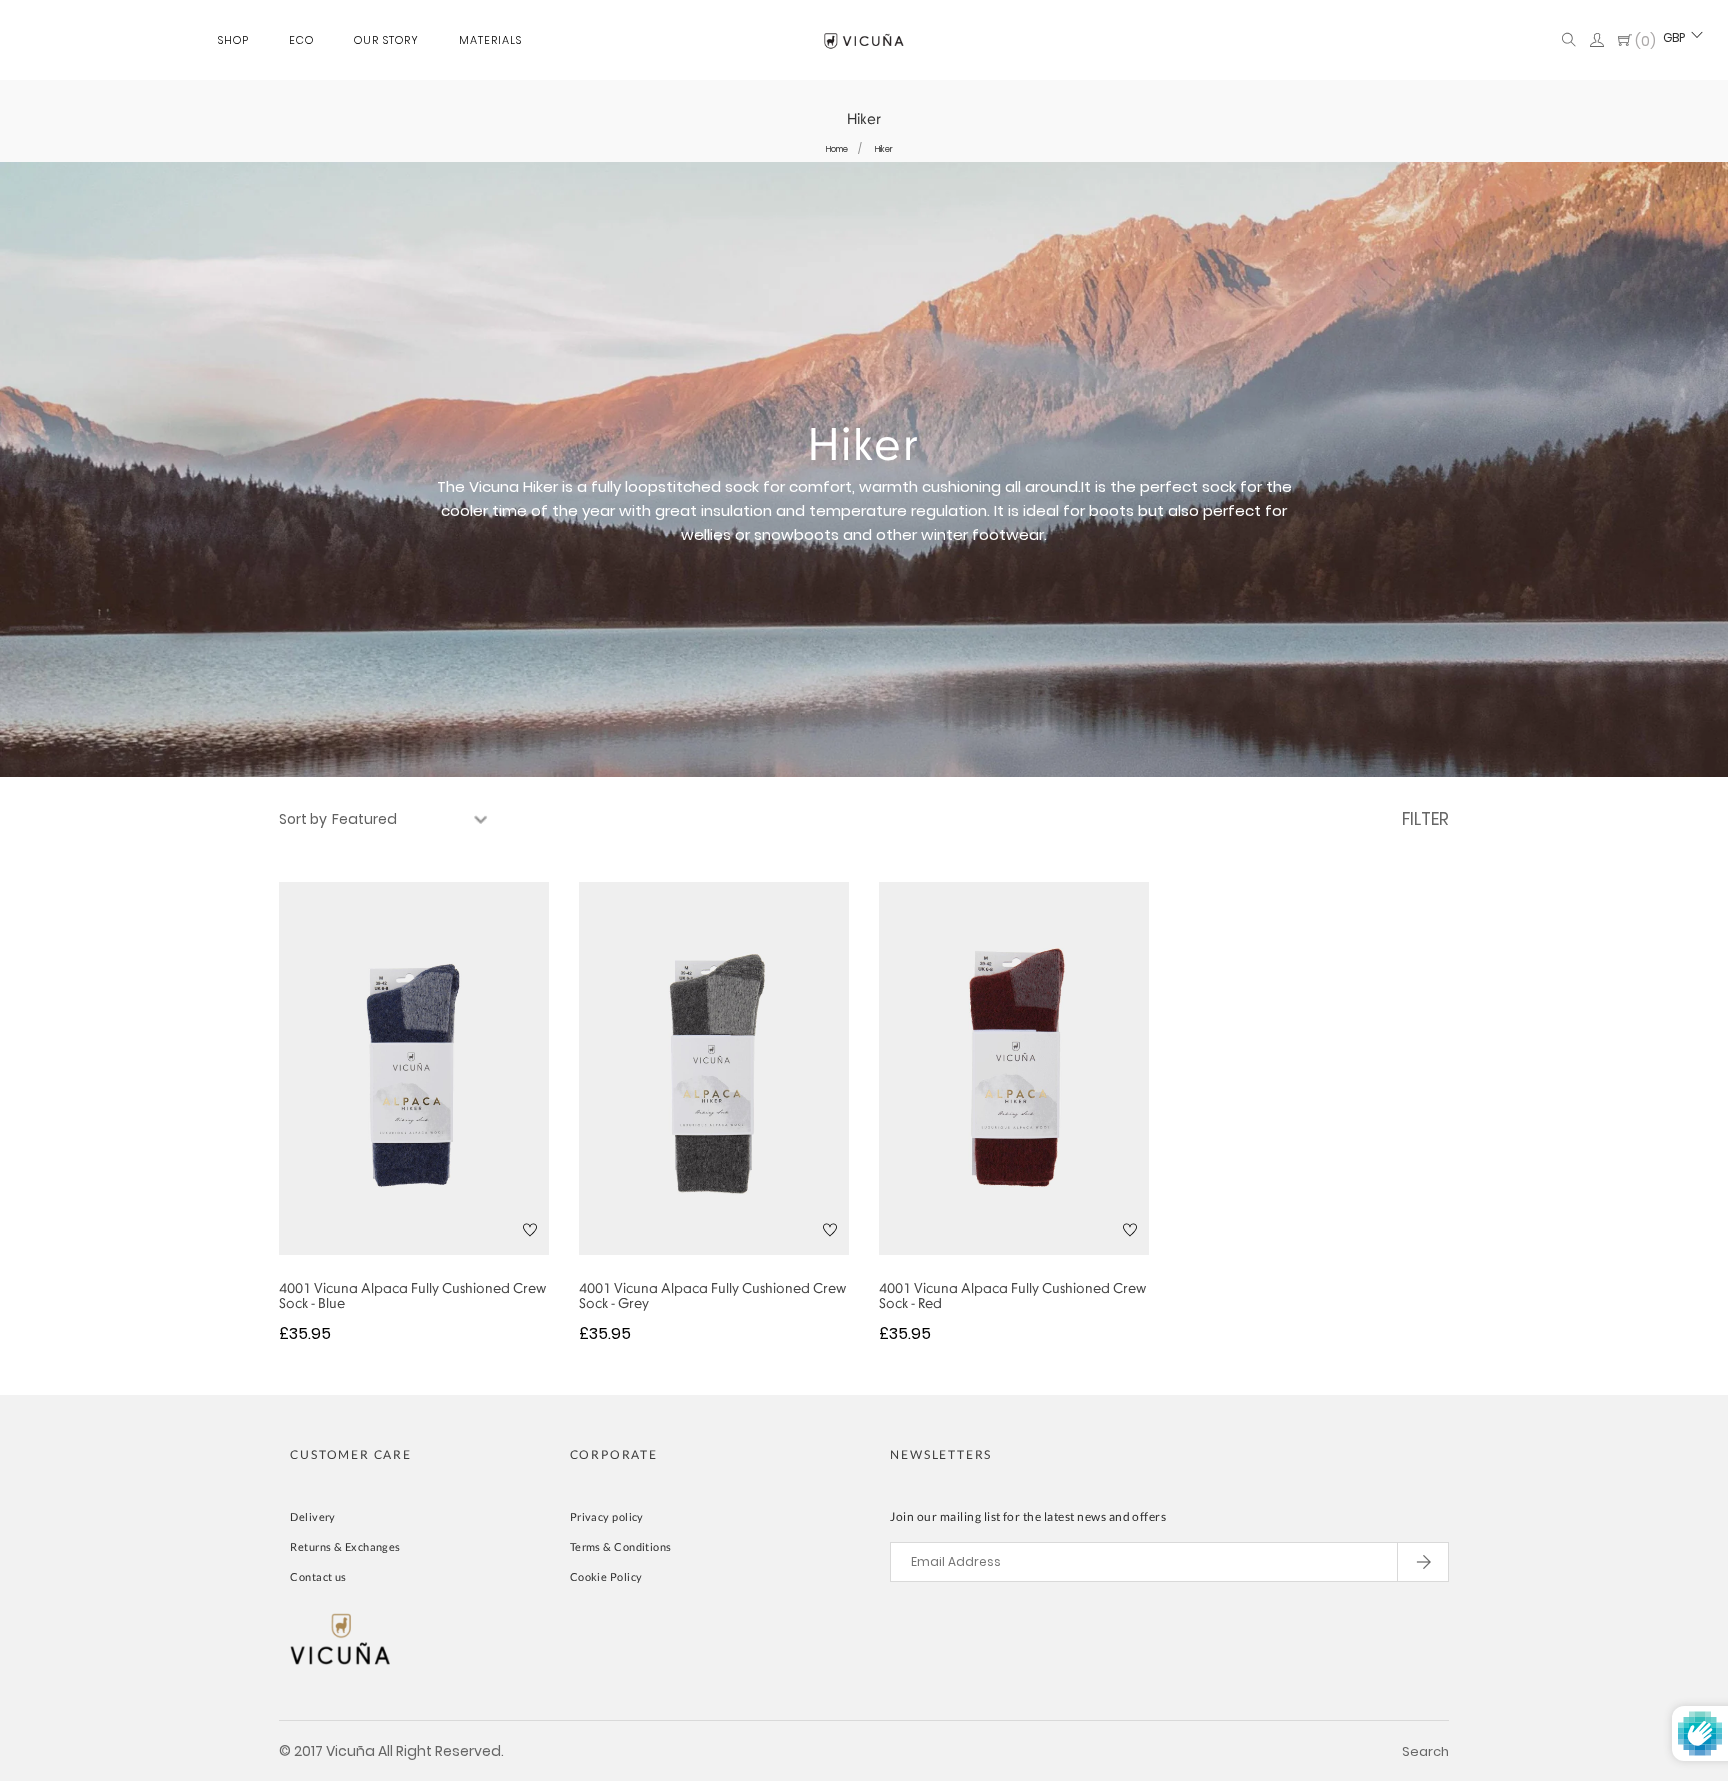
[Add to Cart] (441, 1110)
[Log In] (1597, 41)
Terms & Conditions (621, 1546)
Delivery (313, 1516)
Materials (490, 40)
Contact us (318, 1576)
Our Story (386, 40)
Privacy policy (607, 1516)
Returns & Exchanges (345, 1546)
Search (1425, 1751)
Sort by (303, 819)
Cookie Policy (606, 1576)
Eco (301, 40)
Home (837, 149)
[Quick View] (388, 1110)
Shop (233, 40)
